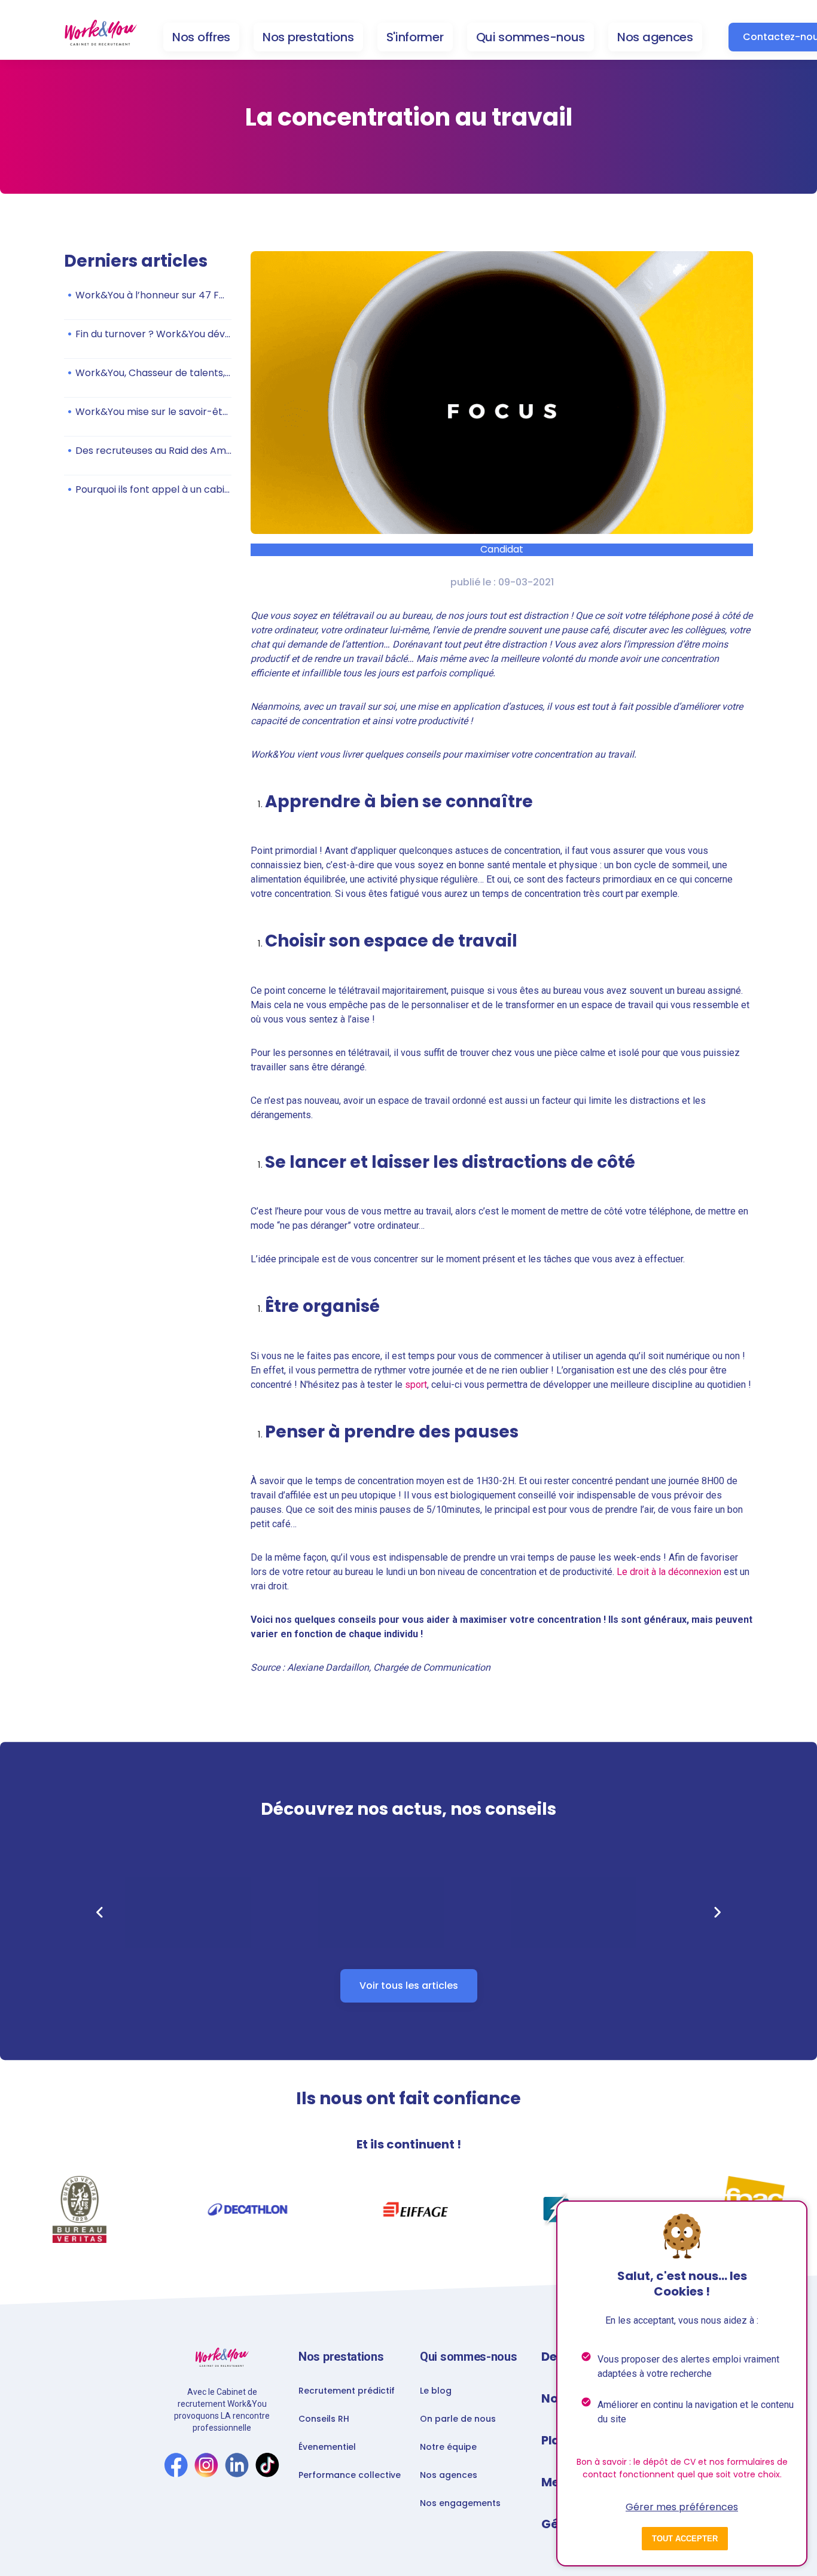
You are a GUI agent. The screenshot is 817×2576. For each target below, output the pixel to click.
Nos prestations (308, 37)
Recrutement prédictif (347, 2391)
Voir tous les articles (409, 1986)
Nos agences (655, 37)
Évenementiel (327, 2447)
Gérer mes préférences (682, 2507)
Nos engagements (460, 2503)
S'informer (415, 37)
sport (416, 1385)
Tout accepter (685, 2539)
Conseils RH (324, 2419)
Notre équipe (448, 2447)
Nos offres (201, 37)
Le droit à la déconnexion (669, 1572)
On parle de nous (458, 2419)
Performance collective (350, 2475)
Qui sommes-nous (531, 37)
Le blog (436, 2391)
